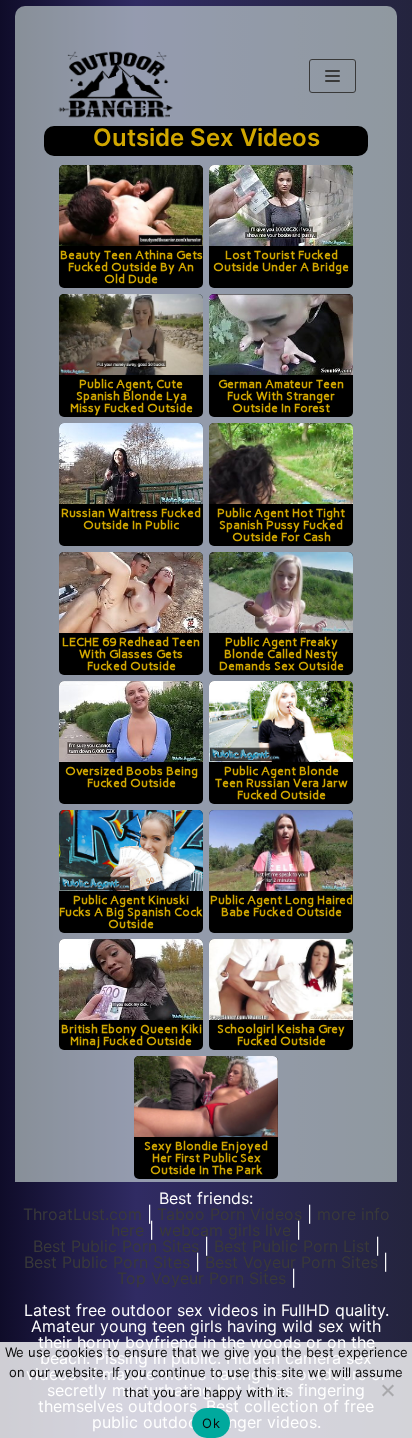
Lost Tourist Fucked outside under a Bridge (281, 260)
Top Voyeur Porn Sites (201, 1278)
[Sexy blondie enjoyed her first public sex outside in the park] (206, 1096)
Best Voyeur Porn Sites (291, 1262)
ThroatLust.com (82, 1214)
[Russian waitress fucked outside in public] (131, 463)
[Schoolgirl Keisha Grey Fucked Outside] (281, 979)
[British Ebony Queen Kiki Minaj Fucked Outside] (131, 979)
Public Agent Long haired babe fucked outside (281, 905)
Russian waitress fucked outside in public (131, 518)
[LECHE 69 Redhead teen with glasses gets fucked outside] (131, 592)
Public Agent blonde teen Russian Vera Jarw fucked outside (281, 782)
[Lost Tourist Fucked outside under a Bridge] (281, 205)
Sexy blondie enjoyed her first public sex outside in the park (206, 1157)
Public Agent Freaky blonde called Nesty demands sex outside (281, 653)
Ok (211, 1423)
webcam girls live (225, 1230)
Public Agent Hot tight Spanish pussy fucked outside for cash (281, 524)
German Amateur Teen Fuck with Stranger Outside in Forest (281, 395)
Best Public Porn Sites (116, 1246)
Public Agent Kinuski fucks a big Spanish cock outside (131, 911)
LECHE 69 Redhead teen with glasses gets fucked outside (131, 653)
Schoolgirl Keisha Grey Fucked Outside (281, 1034)
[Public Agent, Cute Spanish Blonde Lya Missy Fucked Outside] (131, 334)
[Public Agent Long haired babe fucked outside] (281, 850)
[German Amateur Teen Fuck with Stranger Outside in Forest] (281, 334)
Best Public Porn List (292, 1246)
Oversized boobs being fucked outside (131, 776)
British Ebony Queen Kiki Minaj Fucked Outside (131, 1034)
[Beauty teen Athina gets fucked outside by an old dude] (131, 205)
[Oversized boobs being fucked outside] (131, 721)
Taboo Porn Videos (229, 1214)
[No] (387, 1390)
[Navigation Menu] (332, 76)
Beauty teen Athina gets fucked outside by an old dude (131, 266)
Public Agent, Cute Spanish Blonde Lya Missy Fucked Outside (131, 395)
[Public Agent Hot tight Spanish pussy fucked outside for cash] (281, 463)
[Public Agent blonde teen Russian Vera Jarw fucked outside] (281, 721)
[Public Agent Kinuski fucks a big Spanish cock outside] (131, 850)
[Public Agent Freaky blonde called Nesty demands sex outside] (281, 592)
